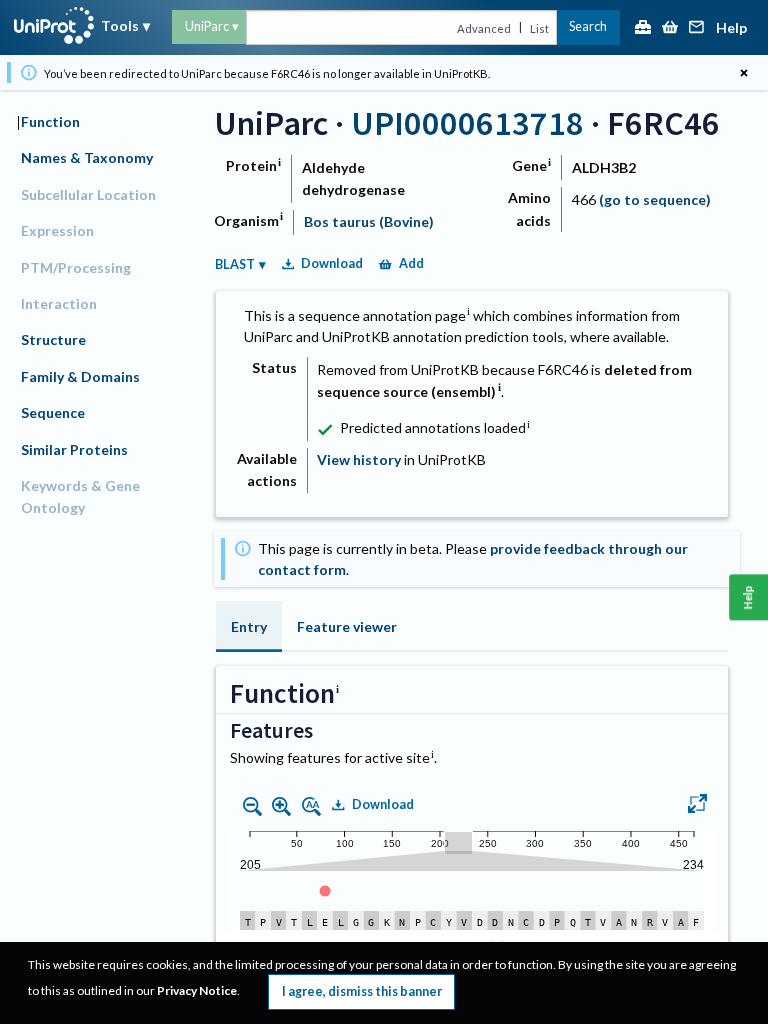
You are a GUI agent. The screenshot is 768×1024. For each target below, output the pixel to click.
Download (332, 263)
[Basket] (670, 28)
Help (731, 28)
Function (50, 121)
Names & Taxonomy (87, 157)
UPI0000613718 (467, 122)
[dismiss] (743, 72)
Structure (53, 339)
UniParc (207, 26)
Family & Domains (80, 376)
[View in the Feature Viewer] (697, 806)
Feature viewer (347, 626)
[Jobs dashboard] (643, 28)
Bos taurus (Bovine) (369, 221)
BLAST (235, 264)
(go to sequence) (655, 199)
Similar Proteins (74, 449)
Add (411, 263)
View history (359, 459)
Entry (249, 626)
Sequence (53, 412)
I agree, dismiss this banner (362, 991)
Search (588, 26)
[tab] (249, 626)
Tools (120, 25)
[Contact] (697, 28)
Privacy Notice (197, 990)
